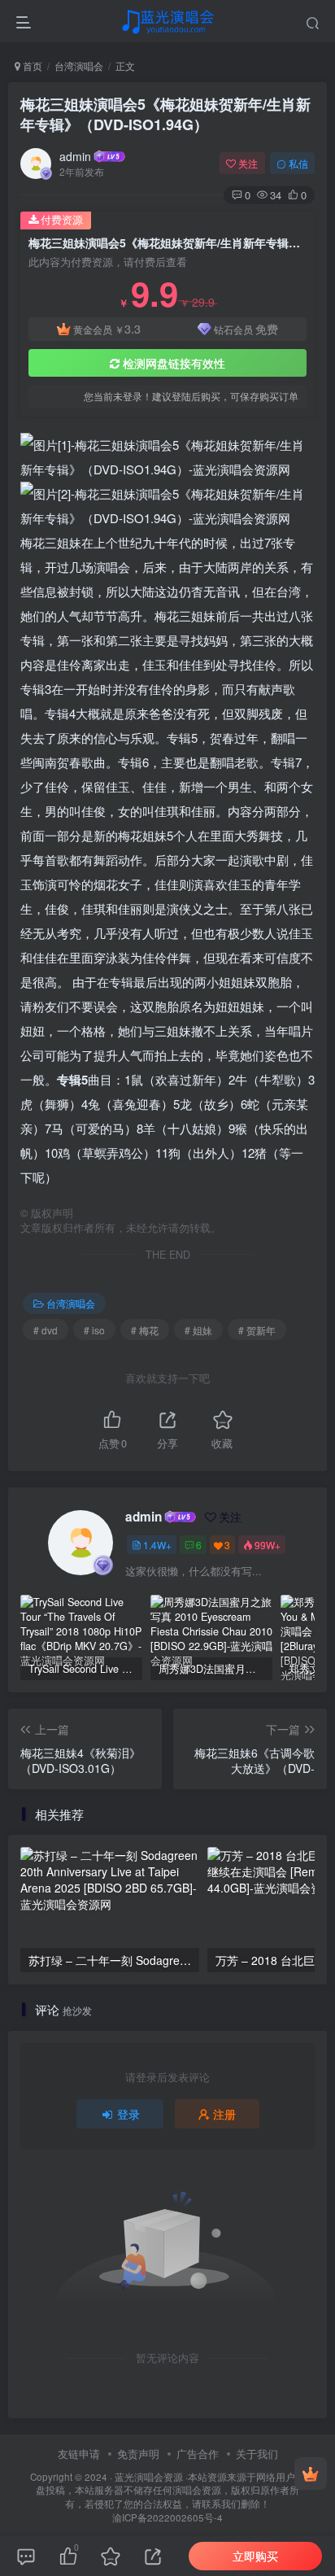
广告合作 (198, 2454)
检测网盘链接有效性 (174, 363)
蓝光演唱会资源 (149, 2477)
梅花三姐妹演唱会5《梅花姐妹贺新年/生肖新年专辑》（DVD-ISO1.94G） (165, 114)
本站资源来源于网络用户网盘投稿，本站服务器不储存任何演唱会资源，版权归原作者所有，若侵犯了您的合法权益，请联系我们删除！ (170, 2490)
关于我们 (257, 2454)
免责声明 (138, 2454)
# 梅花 (145, 1330)
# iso (94, 1330)
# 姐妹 (198, 1330)
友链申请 (79, 2454)
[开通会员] (311, 2473)
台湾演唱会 (79, 65)
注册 (224, 2114)
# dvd (46, 1330)
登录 (128, 2114)
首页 (31, 65)
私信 (298, 163)
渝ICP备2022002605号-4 (167, 2517)
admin (75, 156)
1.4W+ (157, 1545)
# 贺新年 (257, 1330)
